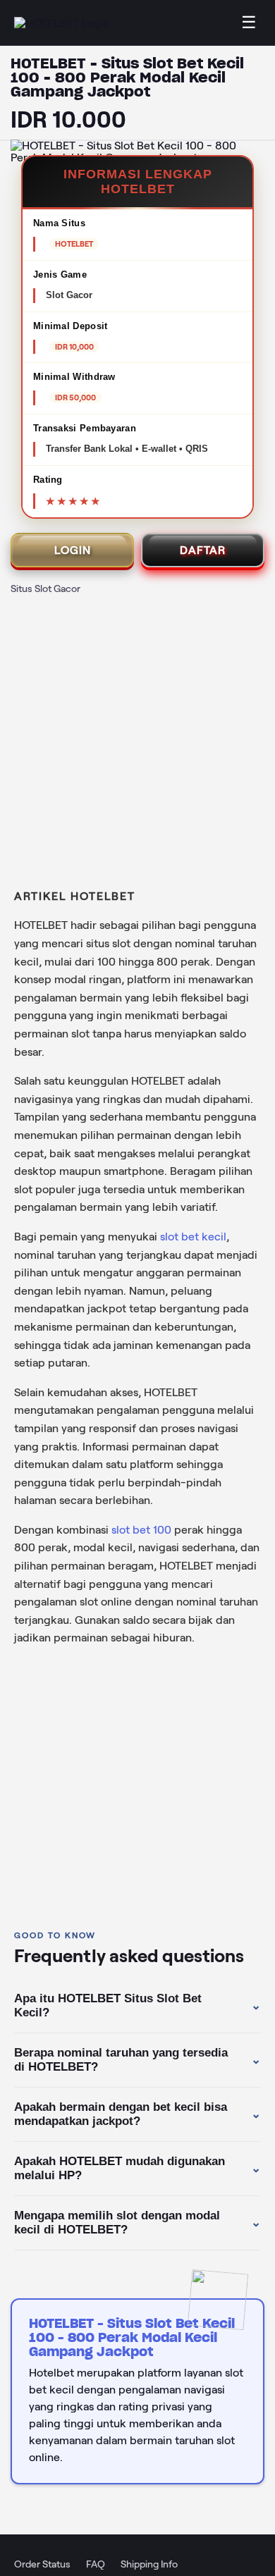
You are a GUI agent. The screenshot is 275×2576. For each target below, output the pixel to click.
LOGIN (73, 550)
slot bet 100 (141, 1530)
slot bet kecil (193, 1237)
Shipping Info (149, 2564)
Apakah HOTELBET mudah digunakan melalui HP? (137, 2168)
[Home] (61, 23)
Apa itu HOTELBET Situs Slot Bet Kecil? (137, 2005)
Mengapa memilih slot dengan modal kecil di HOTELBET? (137, 2223)
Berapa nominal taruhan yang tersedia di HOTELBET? (137, 2060)
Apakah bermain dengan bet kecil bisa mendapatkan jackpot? (137, 2114)
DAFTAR (203, 550)
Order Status (42, 2564)
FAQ (96, 2564)
